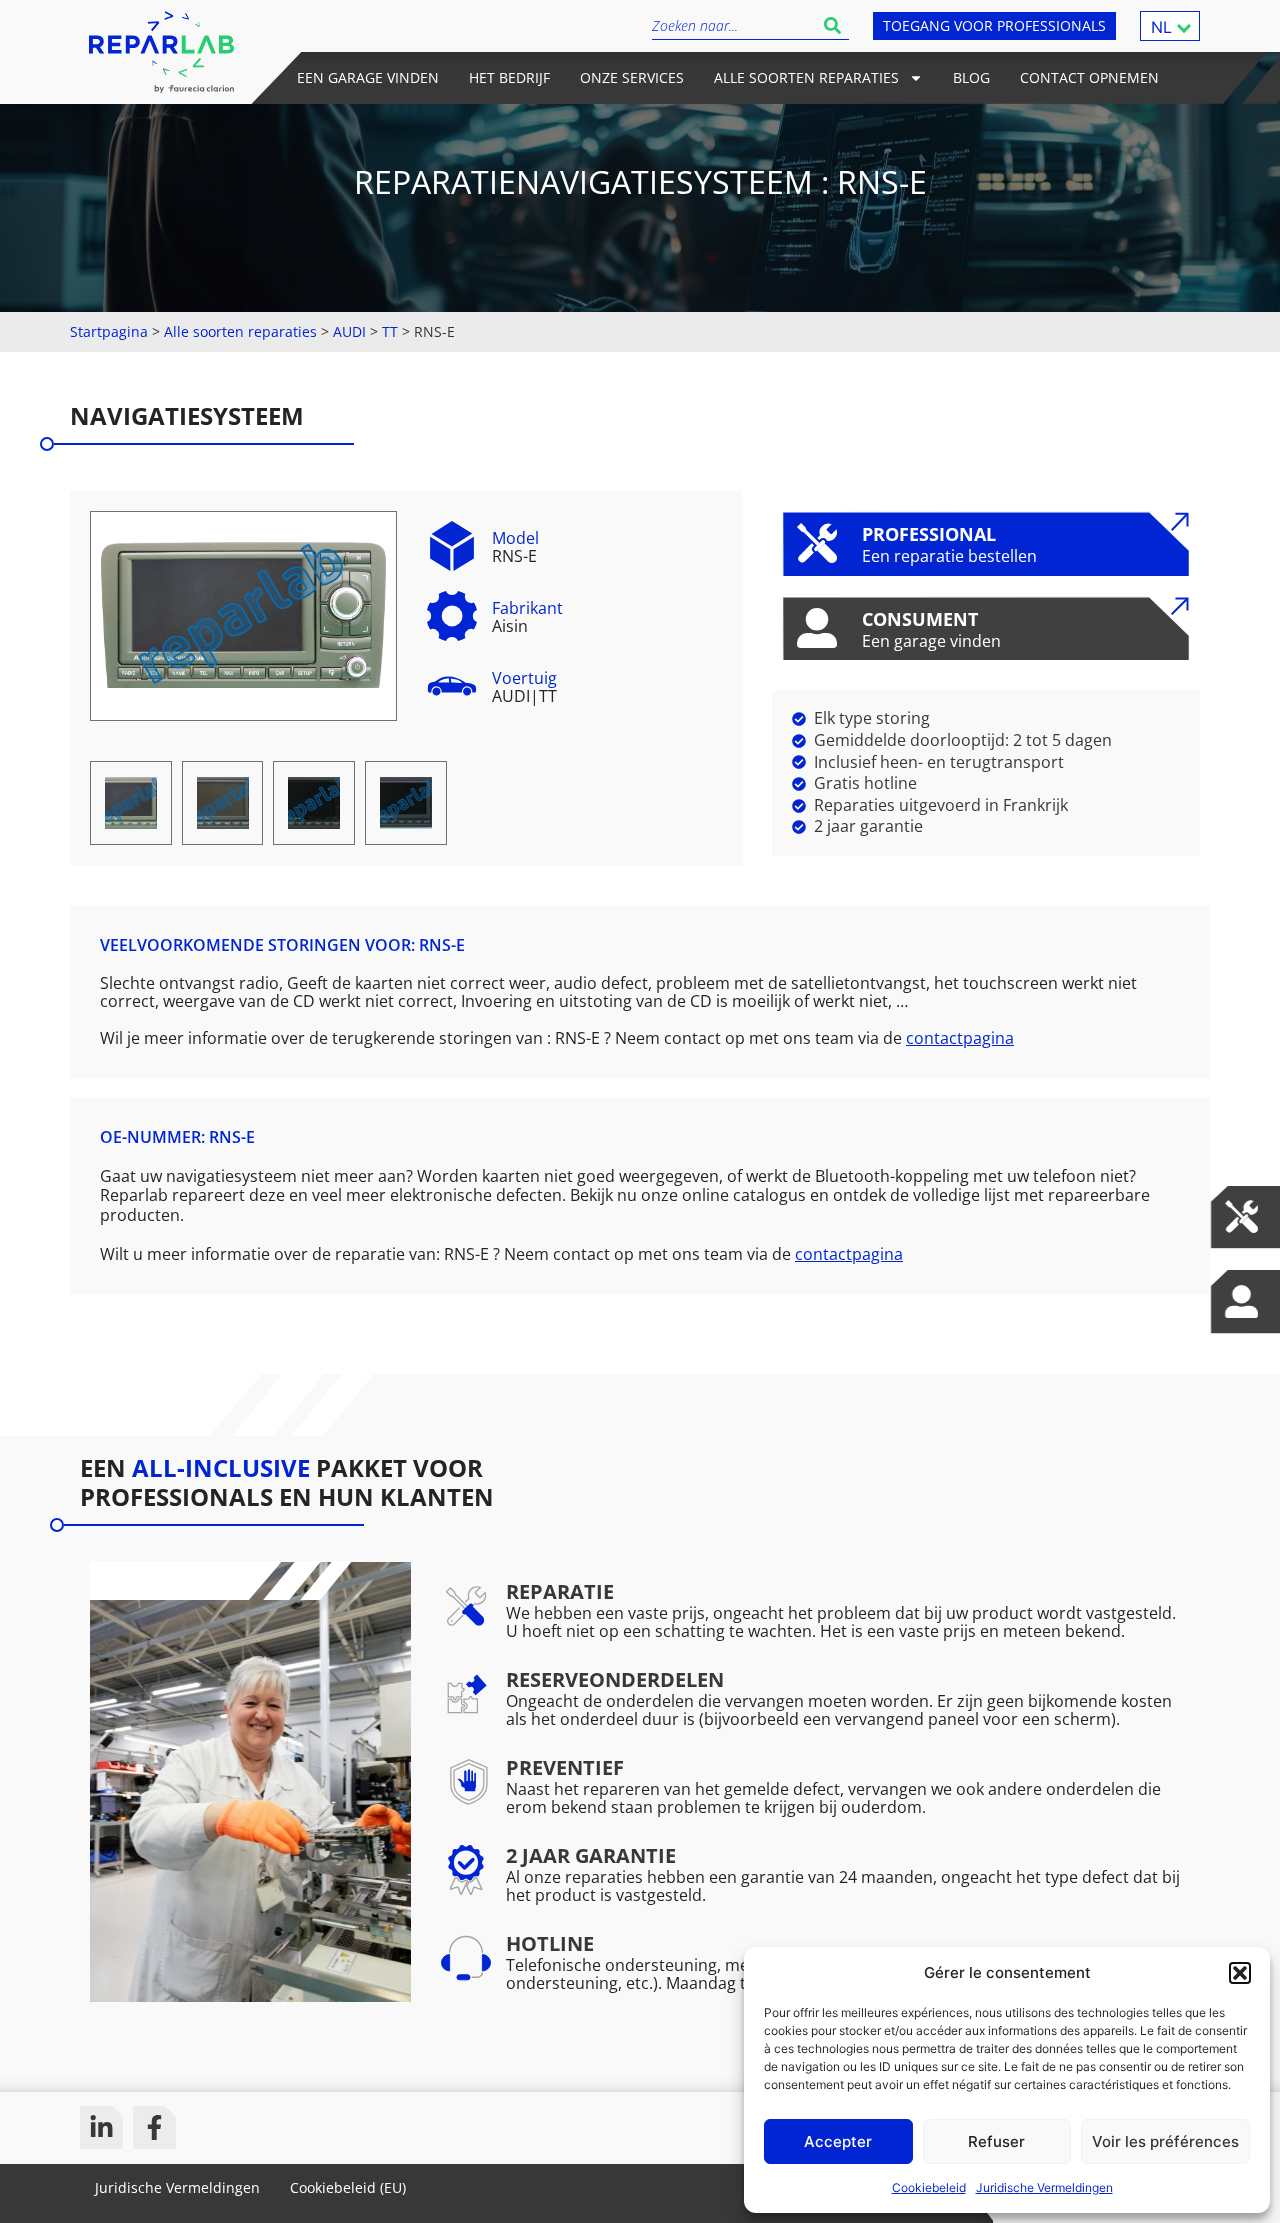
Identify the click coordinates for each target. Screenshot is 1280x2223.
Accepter (838, 2141)
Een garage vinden (368, 77)
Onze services (632, 77)
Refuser (996, 2141)
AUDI (349, 331)
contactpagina (960, 1038)
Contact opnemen (1089, 77)
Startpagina (109, 331)
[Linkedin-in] (101, 2127)
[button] (1240, 1973)
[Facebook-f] (154, 2127)
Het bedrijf (509, 77)
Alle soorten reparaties (806, 77)
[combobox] (734, 25)
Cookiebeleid (929, 2187)
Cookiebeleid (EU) (348, 2187)
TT (390, 331)
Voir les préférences (1165, 2141)
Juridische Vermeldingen (1044, 2187)
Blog (971, 77)
